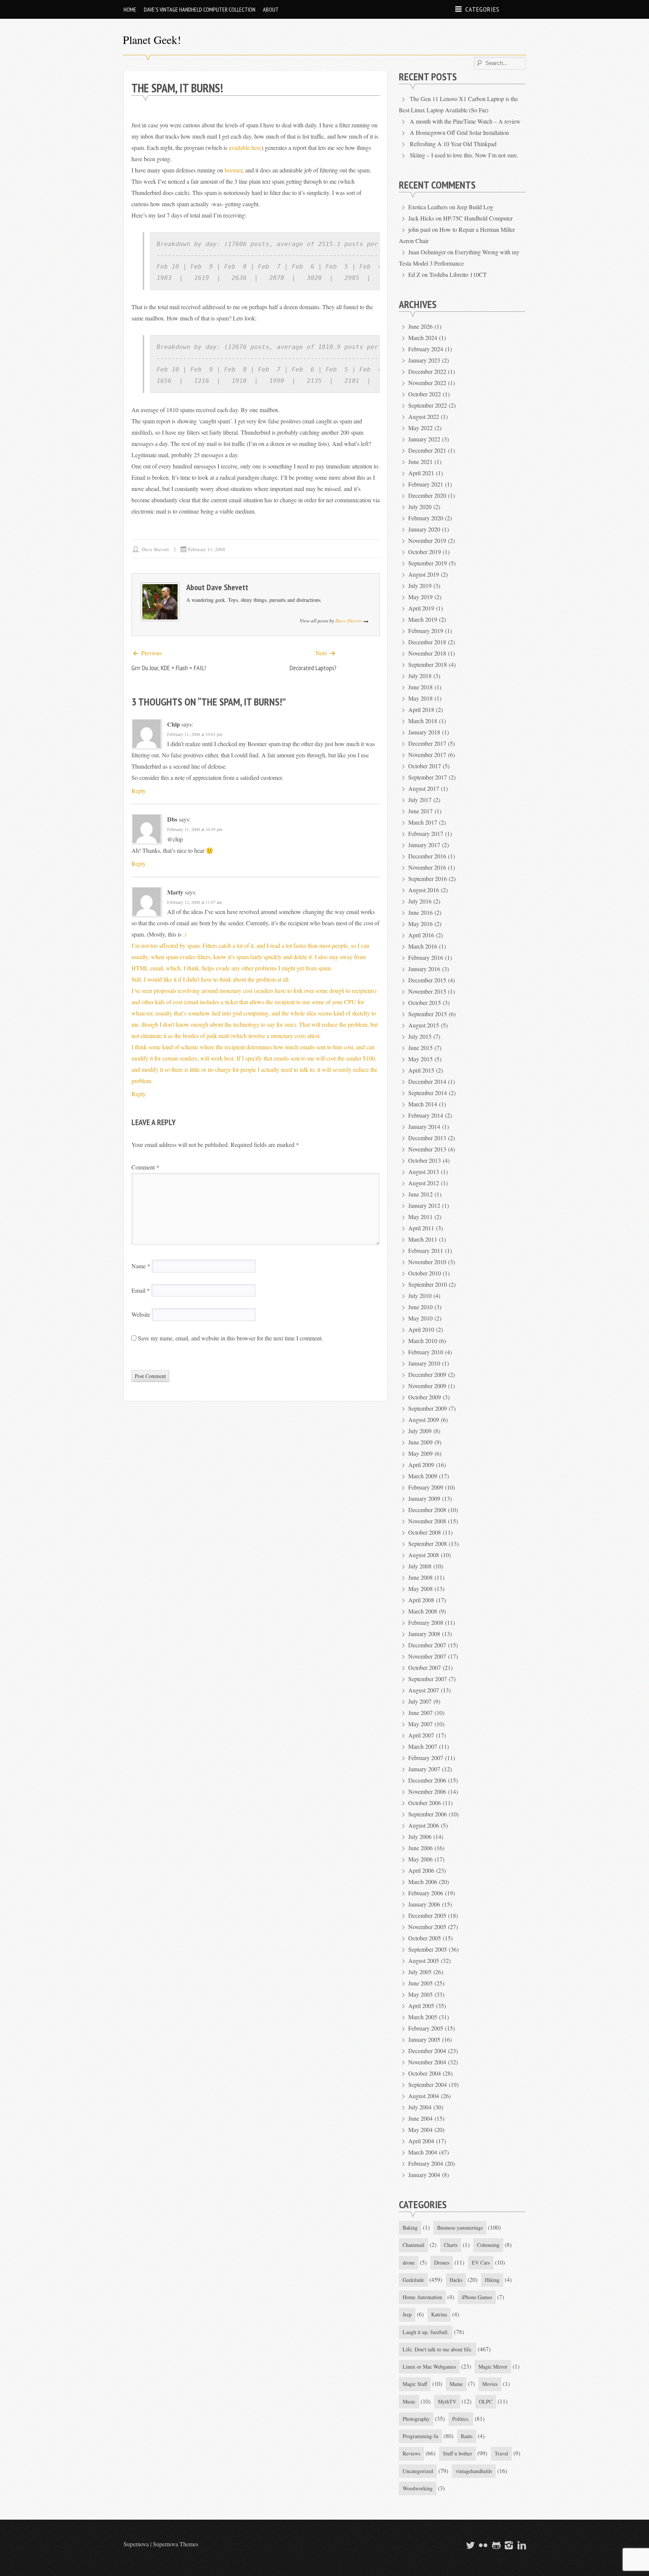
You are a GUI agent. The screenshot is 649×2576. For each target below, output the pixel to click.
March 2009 (423, 1476)
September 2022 (428, 405)
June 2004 (420, 2118)
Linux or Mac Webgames (429, 2367)
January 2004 (424, 2175)
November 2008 (427, 1521)
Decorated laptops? (313, 668)
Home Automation (422, 2297)
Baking (410, 2228)
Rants (467, 2436)
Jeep (407, 2314)
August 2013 (424, 1172)
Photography (416, 2419)
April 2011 (421, 1228)
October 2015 (425, 1002)
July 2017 (420, 800)
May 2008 (420, 1589)
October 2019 (425, 552)
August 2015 (424, 1025)
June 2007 (420, 1713)
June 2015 (420, 1048)
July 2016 (420, 901)
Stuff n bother (457, 2453)
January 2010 (424, 1363)
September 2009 (428, 1408)
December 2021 (427, 450)
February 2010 (426, 1352)
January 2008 (424, 1634)
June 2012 (420, 1194)
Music (409, 2401)
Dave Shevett (155, 549)
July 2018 (420, 676)
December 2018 (427, 642)
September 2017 (428, 777)
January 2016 (424, 969)
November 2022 (427, 383)
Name (141, 1266)
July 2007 (420, 1701)
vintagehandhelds (474, 2471)
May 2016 (420, 924)
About (271, 9)
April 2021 (421, 473)
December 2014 (427, 1081)
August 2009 (424, 1419)
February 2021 (426, 484)
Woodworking (418, 2488)
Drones (442, 2262)
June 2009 (420, 1442)
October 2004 (425, 2073)
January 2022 (424, 439)
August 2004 (424, 2096)
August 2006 (424, 1825)
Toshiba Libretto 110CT (458, 274)
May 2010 (420, 1318)
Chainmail (414, 2245)
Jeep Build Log (475, 207)
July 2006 (420, 1836)
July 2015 (420, 1036)
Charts (451, 2245)
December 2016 (427, 856)
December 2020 (427, 495)
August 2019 (424, 574)
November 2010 (427, 1262)
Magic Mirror (493, 2367)
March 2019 (423, 619)
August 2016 (424, 890)
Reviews (411, 2453)
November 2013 (427, 1149)
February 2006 (426, 1893)
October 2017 (425, 766)
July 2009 (420, 1431)
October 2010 (425, 1273)
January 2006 (424, 1904)
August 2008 (424, 1555)
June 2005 (420, 1983)
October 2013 (425, 1160)
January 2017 (424, 845)
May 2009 (420, 1453)
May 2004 (420, 2130)
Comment (145, 1167)
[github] (495, 2545)
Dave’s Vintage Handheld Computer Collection (200, 9)
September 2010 (428, 1284)
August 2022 (424, 416)
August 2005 (424, 1960)
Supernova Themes (176, 2544)
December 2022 (427, 371)
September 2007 (428, 1679)
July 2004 (420, 2107)
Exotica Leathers (428, 207)
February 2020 (426, 518)
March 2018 (423, 721)
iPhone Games (477, 2297)
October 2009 (425, 1397)
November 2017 (427, 755)
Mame (456, 2384)
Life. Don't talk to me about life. (438, 2349)
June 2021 (420, 462)
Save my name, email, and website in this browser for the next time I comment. (230, 1338)
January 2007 (424, 1769)
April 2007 (421, 1735)
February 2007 (426, 1758)
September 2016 (428, 879)
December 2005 (427, 1915)
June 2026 (420, 326)
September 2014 (428, 1093)
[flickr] (482, 2545)
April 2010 (421, 1329)
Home (130, 9)
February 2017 (426, 833)
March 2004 (423, 2152)
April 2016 (421, 935)
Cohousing (488, 2245)
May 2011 (420, 1217)
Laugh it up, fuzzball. (426, 2332)
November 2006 (427, 1791)
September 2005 (428, 1949)
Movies (490, 2384)
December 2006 (427, 1780)
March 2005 (423, 2017)
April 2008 (421, 1600)
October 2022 (425, 394)
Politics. (461, 2419)
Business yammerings (460, 2228)
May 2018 (420, 698)
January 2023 (424, 360)
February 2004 (426, 2163)
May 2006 (420, 1859)
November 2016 (427, 867)
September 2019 (428, 563)
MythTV (447, 2401)
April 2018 (421, 709)
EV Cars (481, 2262)
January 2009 (424, 1498)
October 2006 (425, 1803)
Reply (139, 791)
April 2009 (421, 1465)
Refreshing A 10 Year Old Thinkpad (453, 144)
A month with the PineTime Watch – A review (465, 121)
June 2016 (420, 912)
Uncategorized (418, 2471)
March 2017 (423, 822)
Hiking (492, 2280)
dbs (172, 819)
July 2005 (420, 1972)
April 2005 (421, 2006)
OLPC (486, 2401)
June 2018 (420, 687)
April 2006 (421, 1870)
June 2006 (420, 1848)
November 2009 (427, 1386)
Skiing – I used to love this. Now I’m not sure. (464, 155)
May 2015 (420, 1059)
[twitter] (469, 2545)
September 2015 (428, 1014)
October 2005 (425, 1938)
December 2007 (427, 1645)
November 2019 (427, 540)
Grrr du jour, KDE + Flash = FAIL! (169, 668)
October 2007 (425, 1667)
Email (141, 1290)
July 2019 (420, 585)
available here (245, 147)
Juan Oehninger (427, 252)
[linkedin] (521, 2545)
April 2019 (421, 608)
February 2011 (426, 1250)
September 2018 (428, 664)
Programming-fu (420, 2436)
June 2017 (420, 811)
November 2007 (427, 1656)
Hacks (456, 2280)
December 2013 (427, 1138)
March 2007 (423, 1746)
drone (409, 2262)
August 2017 (424, 788)
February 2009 (426, 1487)
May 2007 (420, 1724)
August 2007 (424, 1690)
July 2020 (420, 507)
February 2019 (426, 631)
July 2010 (420, 1296)
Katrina (439, 2314)
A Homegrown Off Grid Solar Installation (459, 132)
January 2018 (424, 732)
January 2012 (424, 1205)
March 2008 (423, 1611)
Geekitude (413, 2280)
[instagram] (508, 2545)
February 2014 (426, 1115)
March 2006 (423, 1882)
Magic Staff (415, 2384)
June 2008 (420, 1577)
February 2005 (426, 2028)
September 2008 (428, 1543)
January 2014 (424, 1126)
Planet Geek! (152, 39)
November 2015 (427, 991)
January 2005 (424, 2039)
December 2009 (427, 1374)
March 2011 (423, 1239)
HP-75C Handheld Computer (478, 218)
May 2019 (420, 597)
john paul (419, 229)
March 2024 (423, 338)
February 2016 (426, 957)
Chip (174, 724)
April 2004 (421, 2141)
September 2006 (428, 1814)
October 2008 (425, 1532)
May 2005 (420, 1994)
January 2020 (424, 529)
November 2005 (427, 1927)
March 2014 (423, 1104)
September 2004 (428, 2084)
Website (141, 1314)
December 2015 (427, 980)
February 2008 (426, 1622)
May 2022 (420, 428)
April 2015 (421, 1070)
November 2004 (427, 2062)
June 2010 (420, 1307)
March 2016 (423, 946)
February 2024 (426, 349)
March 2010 (423, 1341)
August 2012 (424, 1183)
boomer (233, 170)
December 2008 (427, 1510)
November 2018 (427, 653)
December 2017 (427, 743)
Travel (501, 2453)
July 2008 (420, 1566)
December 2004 (427, 2051)
